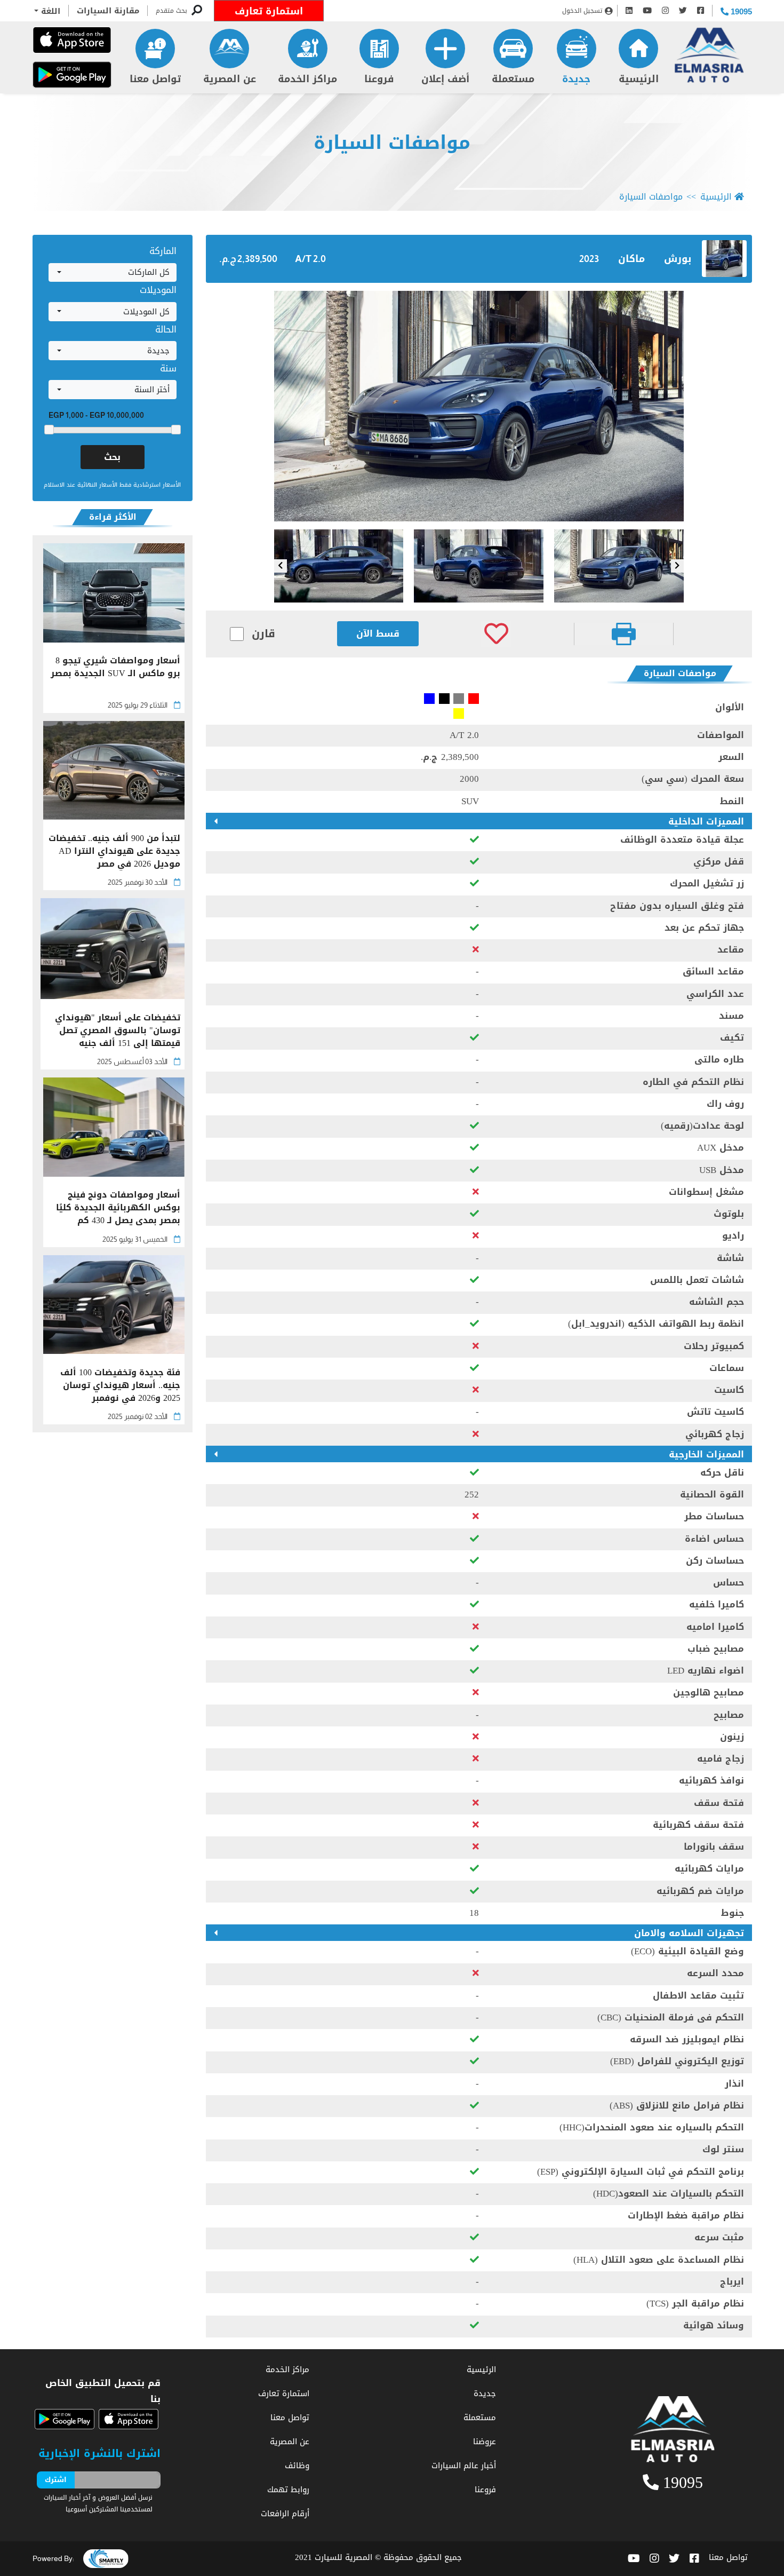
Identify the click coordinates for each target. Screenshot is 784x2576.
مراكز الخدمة (307, 79)
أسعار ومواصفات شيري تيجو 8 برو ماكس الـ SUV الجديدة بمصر (115, 668)
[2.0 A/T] (479, 406)
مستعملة (513, 79)
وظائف (297, 2466)
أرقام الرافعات (285, 2514)
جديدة (576, 79)
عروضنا (485, 2442)
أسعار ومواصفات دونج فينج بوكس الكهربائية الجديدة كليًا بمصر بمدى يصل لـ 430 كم (118, 1208)
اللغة (49, 11)
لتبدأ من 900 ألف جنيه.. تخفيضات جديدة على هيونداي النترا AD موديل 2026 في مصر (114, 851)
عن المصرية (230, 79)
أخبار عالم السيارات (464, 2466)
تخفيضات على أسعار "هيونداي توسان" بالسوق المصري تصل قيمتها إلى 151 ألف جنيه (118, 1031)
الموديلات (158, 290)
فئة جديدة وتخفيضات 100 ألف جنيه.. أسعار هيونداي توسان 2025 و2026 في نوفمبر (120, 1385)
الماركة (163, 251)
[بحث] (197, 11)
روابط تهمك (288, 2490)
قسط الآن (378, 633)
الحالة (166, 329)
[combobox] (113, 273)
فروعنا (379, 79)
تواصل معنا (155, 79)
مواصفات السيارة (392, 143)
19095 (740, 11)
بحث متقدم (171, 11)
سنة (168, 368)
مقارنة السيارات (108, 11)
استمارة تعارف (269, 11)
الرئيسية (639, 79)
